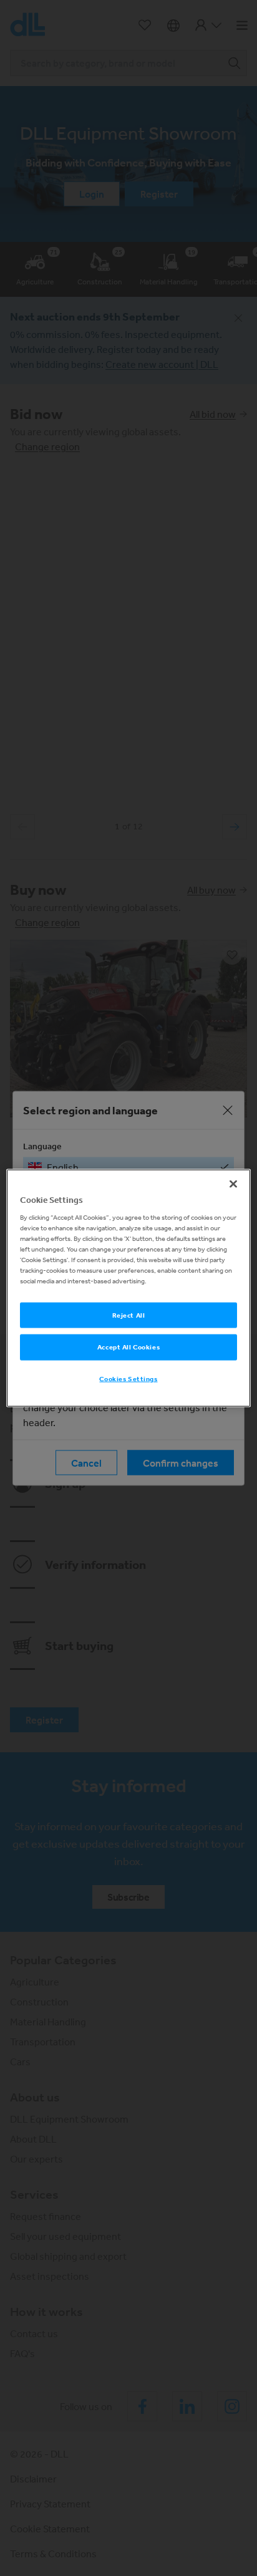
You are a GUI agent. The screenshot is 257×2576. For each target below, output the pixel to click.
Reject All (129, 1315)
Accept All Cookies (128, 1347)
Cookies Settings (128, 1379)
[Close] (233, 1184)
